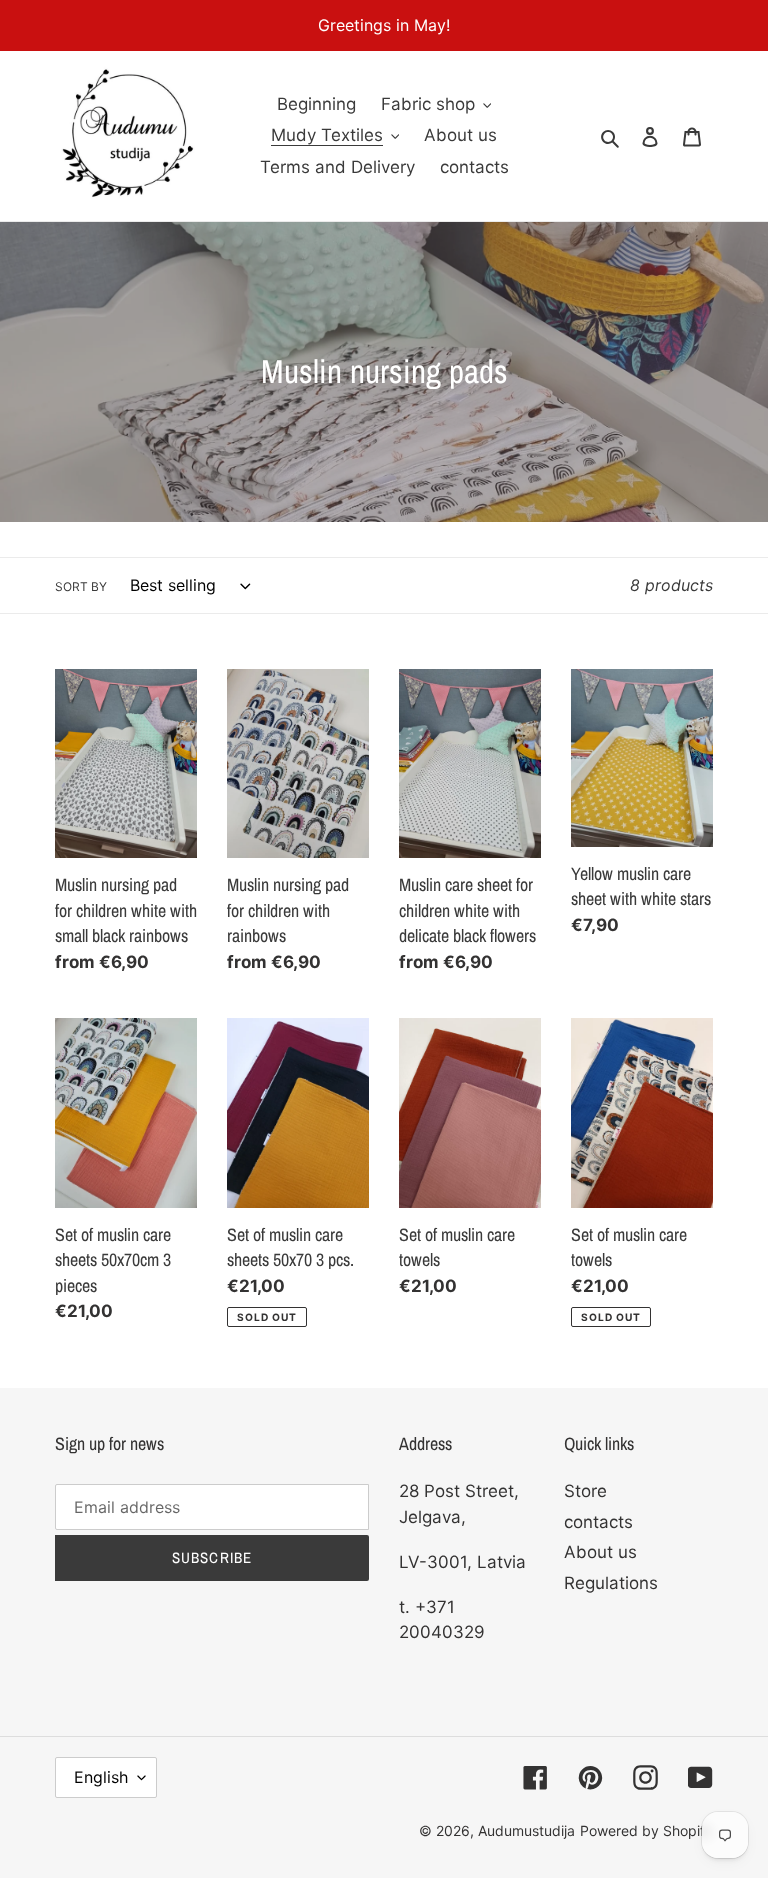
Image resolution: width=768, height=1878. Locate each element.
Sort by (81, 586)
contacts (598, 1522)
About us (600, 1552)
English (101, 1777)
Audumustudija (526, 1830)
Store (585, 1491)
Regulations (611, 1583)
